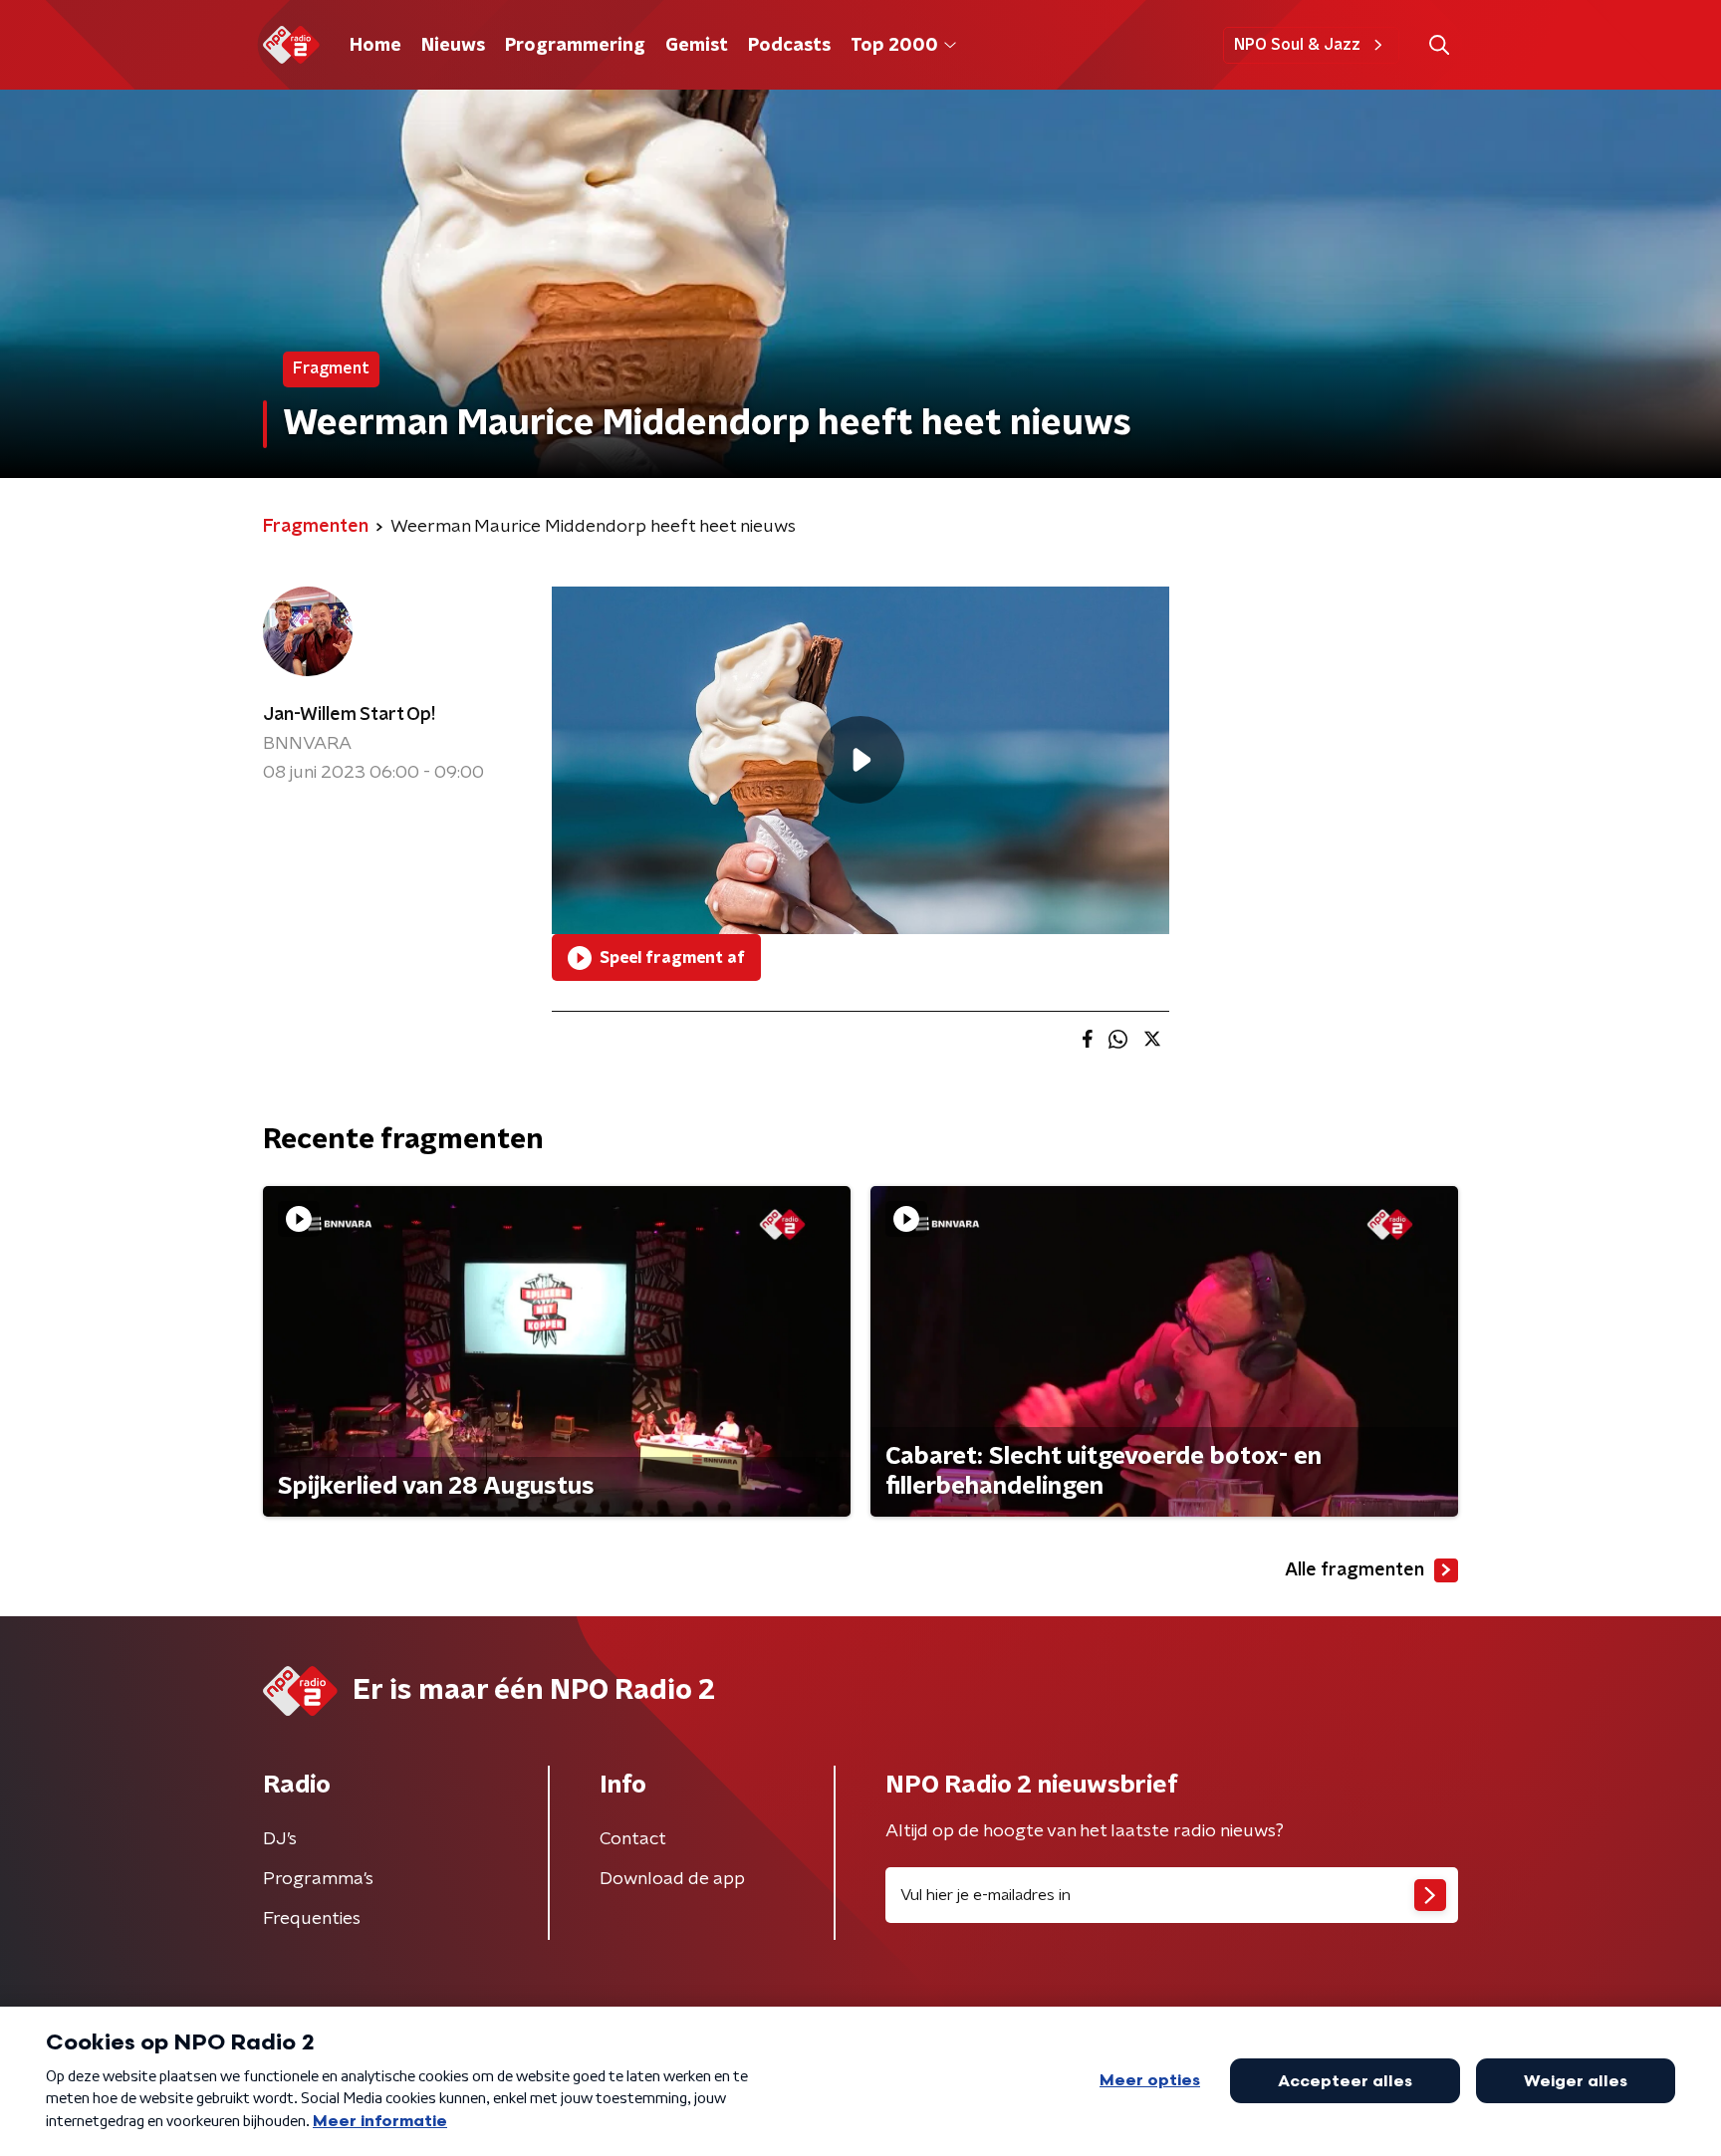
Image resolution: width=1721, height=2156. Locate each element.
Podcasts (789, 46)
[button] (1439, 45)
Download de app (672, 1879)
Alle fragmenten (1354, 1570)
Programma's (318, 1879)
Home (375, 46)
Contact (633, 1839)
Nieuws (453, 46)
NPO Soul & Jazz (1297, 45)
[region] (860, 760)
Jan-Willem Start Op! (349, 715)
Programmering (575, 46)
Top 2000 (894, 46)
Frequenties (312, 1919)
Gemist (697, 46)
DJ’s (280, 1839)
